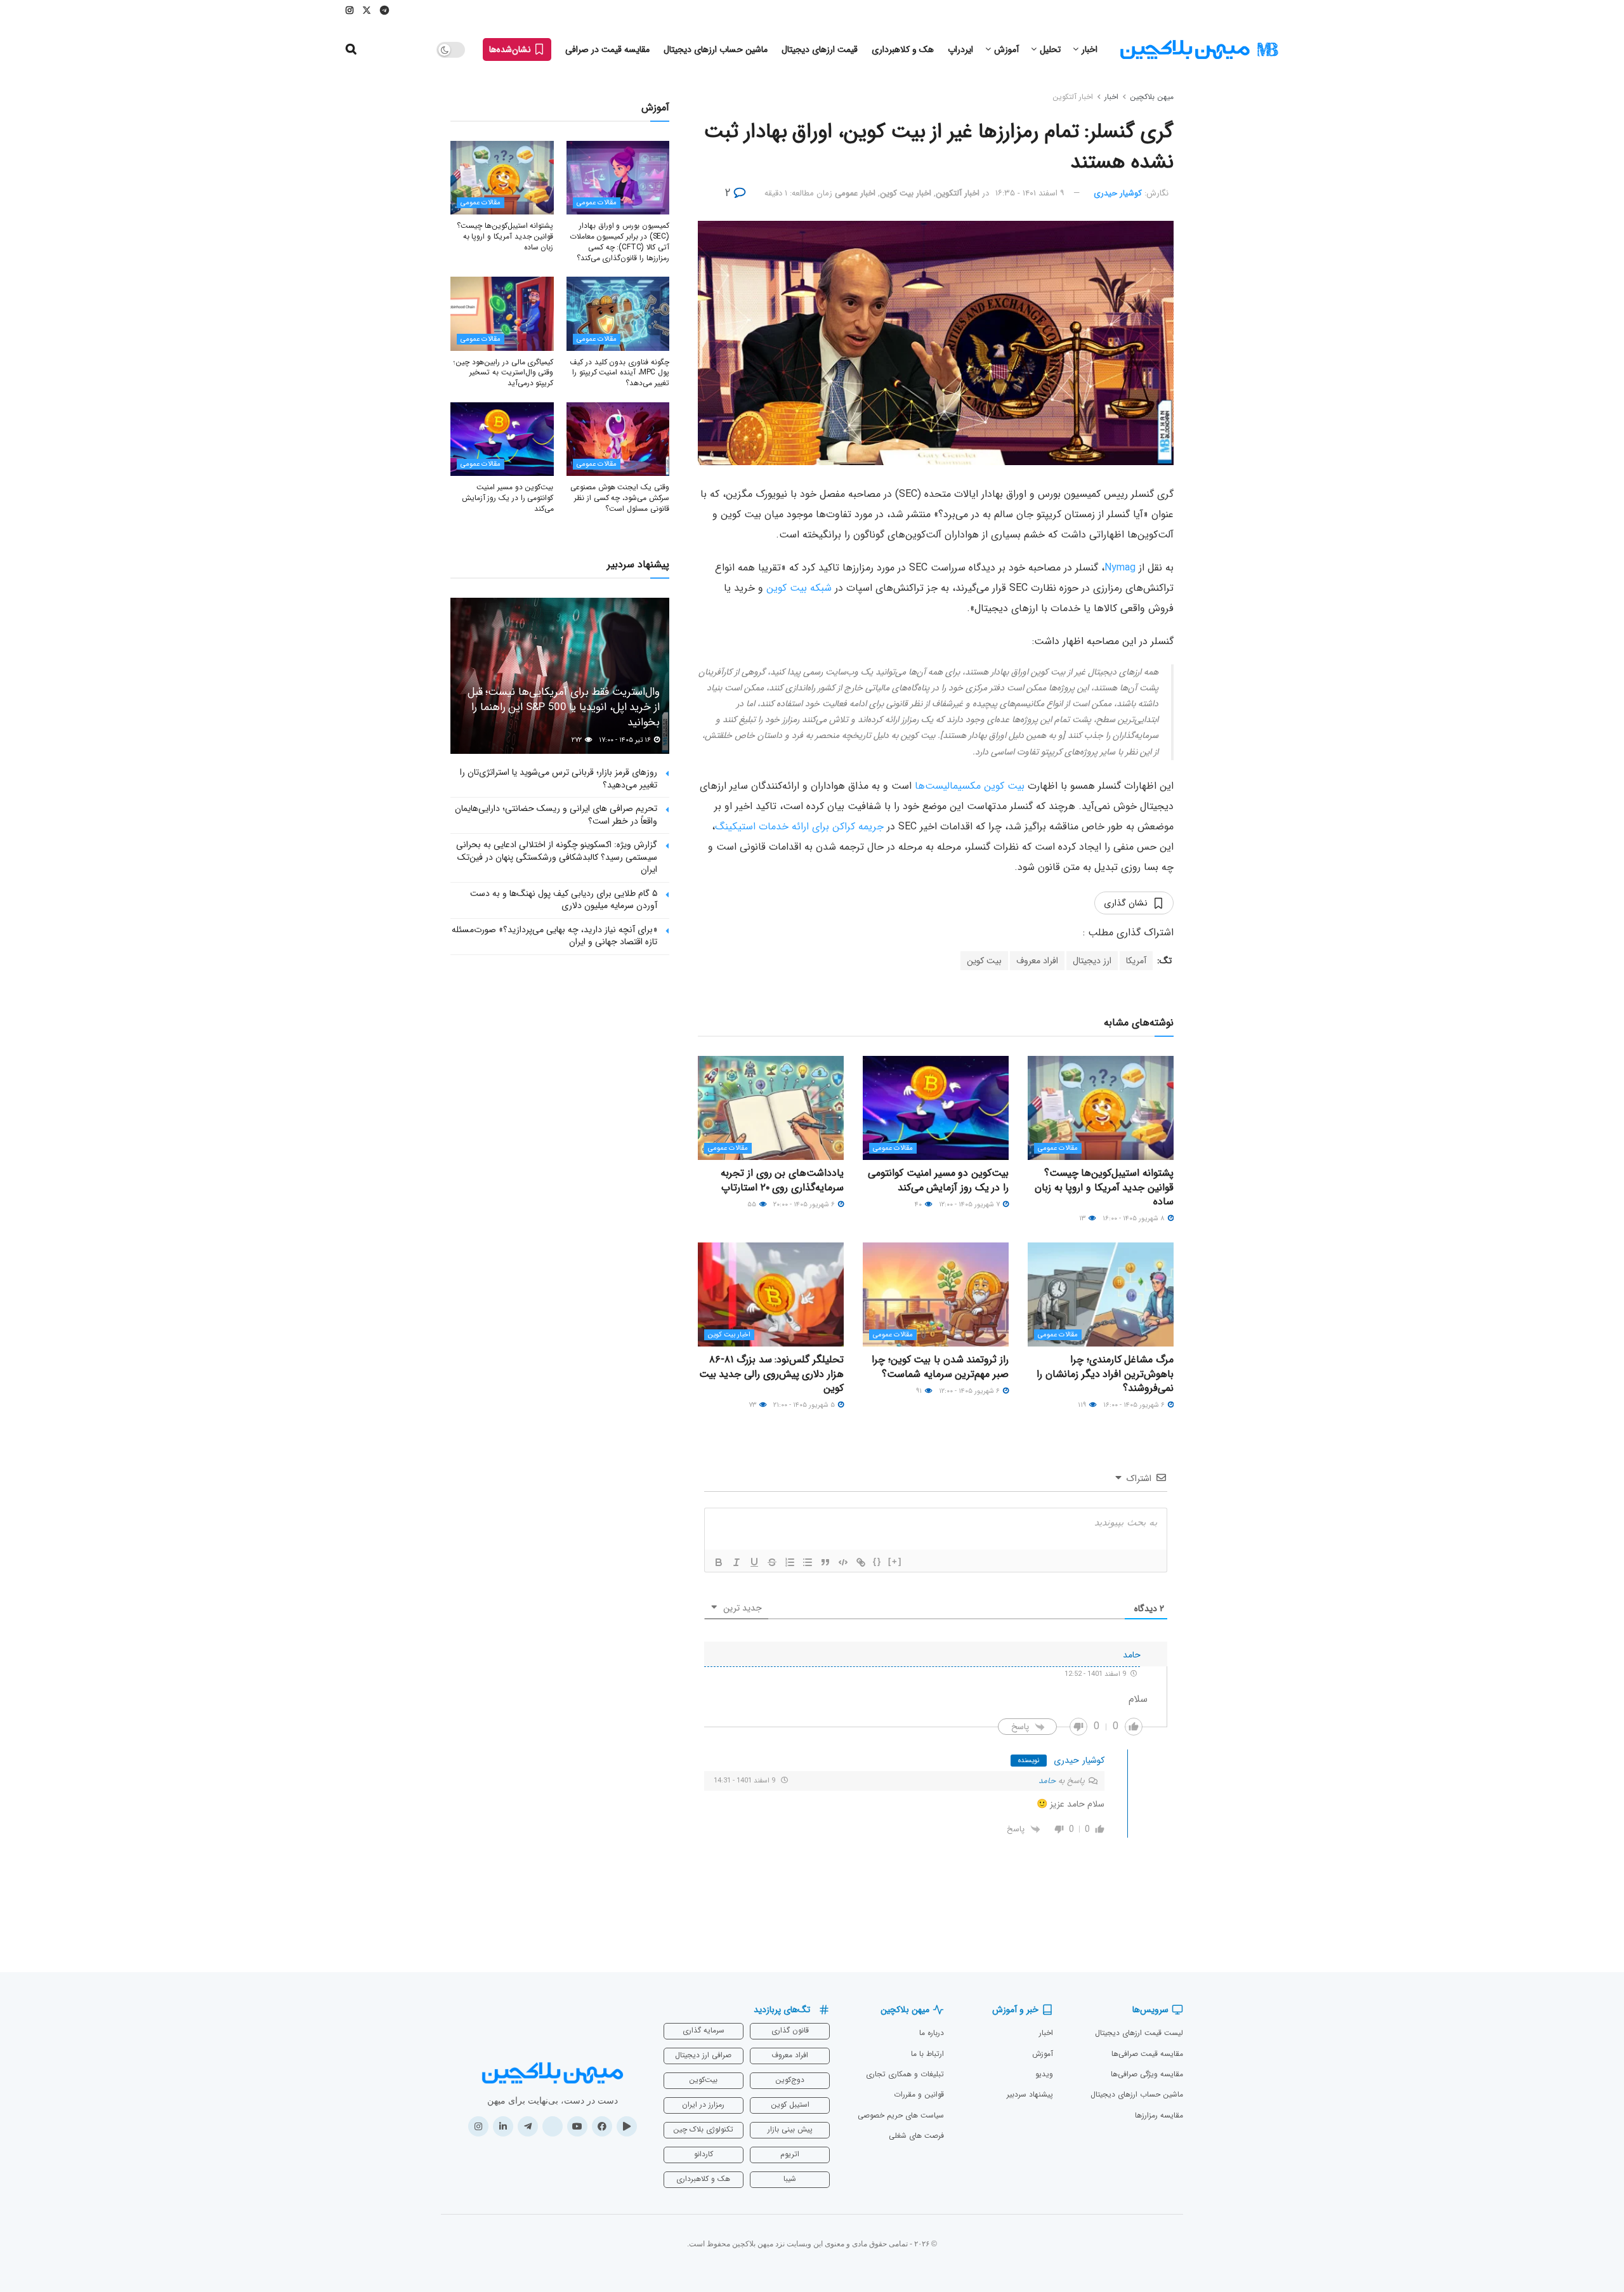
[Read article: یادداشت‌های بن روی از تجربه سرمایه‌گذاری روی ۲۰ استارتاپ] (771, 1108)
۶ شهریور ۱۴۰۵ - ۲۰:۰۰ (805, 1205)
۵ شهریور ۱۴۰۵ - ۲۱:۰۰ (805, 1405)
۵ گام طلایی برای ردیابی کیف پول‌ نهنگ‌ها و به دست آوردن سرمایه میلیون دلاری (564, 900)
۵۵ (753, 1205)
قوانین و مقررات (919, 2094)
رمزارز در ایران (703, 2104)
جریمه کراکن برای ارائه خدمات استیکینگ (799, 827)
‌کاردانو (704, 2154)
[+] (895, 1561)
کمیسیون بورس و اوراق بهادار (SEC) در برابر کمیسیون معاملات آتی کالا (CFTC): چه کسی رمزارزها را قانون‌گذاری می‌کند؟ (619, 241)
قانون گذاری (790, 2030)
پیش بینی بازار (790, 2129)
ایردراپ (960, 49)
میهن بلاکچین (1152, 97)
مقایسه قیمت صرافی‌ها (1147, 2054)
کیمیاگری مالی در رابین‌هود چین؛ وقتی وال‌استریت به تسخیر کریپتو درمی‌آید (503, 373)
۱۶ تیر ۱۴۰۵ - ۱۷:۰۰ (626, 740)
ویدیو (1044, 2074)
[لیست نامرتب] (808, 1562)
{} (877, 1561)
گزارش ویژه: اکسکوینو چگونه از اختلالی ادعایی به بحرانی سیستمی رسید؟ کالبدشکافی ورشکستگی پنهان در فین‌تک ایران (557, 857)
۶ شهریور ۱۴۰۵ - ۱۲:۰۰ (970, 1391)
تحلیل (1050, 49)
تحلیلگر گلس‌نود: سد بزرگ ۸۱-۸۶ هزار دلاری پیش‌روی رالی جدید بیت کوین (771, 1374)
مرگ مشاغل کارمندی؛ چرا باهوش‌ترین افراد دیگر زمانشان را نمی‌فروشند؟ (1105, 1374)
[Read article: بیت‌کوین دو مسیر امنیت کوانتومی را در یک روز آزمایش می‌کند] (936, 1108)
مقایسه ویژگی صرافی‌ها (1147, 2074)
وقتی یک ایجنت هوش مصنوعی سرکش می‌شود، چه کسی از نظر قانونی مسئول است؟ (620, 498)
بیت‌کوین (703, 2080)
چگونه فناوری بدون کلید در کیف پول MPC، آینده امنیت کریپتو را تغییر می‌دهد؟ (619, 373)
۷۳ (753, 1405)
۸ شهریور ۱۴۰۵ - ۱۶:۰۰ (1135, 1219)
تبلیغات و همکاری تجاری (905, 2074)
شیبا (790, 2179)
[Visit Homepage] (1199, 50)
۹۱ (920, 1391)
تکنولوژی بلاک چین (703, 2129)
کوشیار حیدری (1118, 193)
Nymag (1120, 568)
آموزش (1006, 49)
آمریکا (1136, 961)
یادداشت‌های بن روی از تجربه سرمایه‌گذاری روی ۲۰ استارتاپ (782, 1180)
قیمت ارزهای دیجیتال (820, 49)
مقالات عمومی (1058, 1148)
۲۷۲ (578, 740)
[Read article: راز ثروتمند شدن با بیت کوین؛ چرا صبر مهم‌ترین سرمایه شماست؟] (936, 1294)
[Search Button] (351, 49)
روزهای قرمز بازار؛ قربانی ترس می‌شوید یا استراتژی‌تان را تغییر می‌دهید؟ (559, 779)
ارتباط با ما (927, 2054)
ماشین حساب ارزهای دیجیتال (716, 49)
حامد (1047, 1781)
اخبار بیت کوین (906, 193)
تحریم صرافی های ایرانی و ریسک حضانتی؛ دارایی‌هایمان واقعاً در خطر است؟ (556, 815)
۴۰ (919, 1205)
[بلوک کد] (843, 1562)
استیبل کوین (790, 2104)
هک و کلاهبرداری (903, 49)
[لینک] (861, 1562)
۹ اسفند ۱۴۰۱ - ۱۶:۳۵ (1030, 193)
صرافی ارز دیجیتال (703, 2055)
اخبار (1090, 49)
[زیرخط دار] (754, 1562)
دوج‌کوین (790, 2080)
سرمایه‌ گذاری (704, 2030)
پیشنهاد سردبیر (1030, 2094)
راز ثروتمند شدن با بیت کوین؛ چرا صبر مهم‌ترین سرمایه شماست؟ (940, 1367)
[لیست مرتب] (790, 1562)
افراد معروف (1037, 961)
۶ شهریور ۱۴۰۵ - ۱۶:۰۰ (1135, 1405)
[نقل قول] (825, 1562)
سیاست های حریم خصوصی (901, 2115)
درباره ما (932, 2033)
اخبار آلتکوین (1073, 97)
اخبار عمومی (855, 193)
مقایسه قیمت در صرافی (607, 49)
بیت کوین (984, 961)
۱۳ (1083, 1219)
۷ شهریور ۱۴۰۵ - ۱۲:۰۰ (970, 1205)
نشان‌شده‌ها (511, 49)
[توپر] (719, 1562)
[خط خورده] (772, 1562)
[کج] (737, 1562)
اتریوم (790, 2154)
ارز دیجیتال (1092, 961)
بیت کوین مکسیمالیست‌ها (970, 786)
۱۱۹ (1083, 1405)
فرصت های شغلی (916, 2136)
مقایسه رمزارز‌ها (1159, 2115)
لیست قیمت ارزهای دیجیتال (1139, 2033)
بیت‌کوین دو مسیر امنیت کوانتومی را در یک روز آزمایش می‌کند (938, 1180)
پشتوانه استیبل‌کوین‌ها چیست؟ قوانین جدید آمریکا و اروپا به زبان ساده (1104, 1187)
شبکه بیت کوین (799, 588)
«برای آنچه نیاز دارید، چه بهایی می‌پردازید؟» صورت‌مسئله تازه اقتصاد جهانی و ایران (554, 936)
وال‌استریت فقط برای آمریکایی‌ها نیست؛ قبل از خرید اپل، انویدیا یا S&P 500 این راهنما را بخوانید (564, 707)
